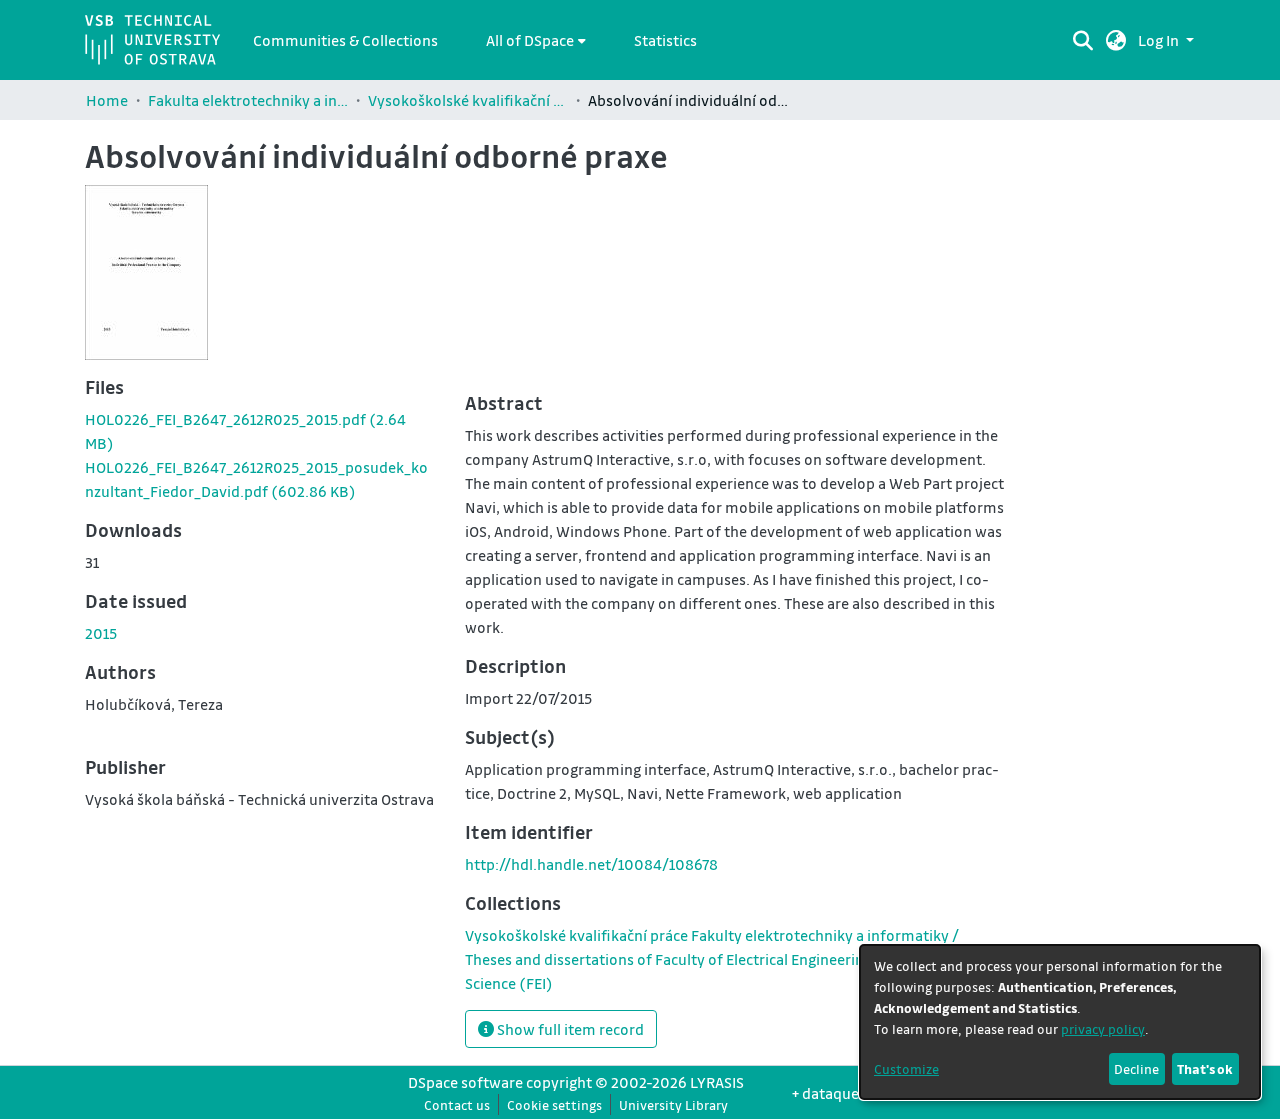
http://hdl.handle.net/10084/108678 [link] (591, 864)
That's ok (1205, 1068)
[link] (719, 959)
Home (107, 100)
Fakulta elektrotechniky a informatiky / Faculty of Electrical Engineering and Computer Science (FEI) (248, 100)
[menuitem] (536, 40)
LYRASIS (717, 1082)
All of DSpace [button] (530, 40)
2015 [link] (101, 633)
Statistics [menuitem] (665, 40)
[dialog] (1060, 1022)
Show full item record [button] (569, 1029)
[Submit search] (1083, 40)
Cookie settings (554, 1104)
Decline (1136, 1068)
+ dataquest (832, 1093)
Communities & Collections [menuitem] (345, 40)
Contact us (457, 1104)
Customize (906, 1068)
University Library (673, 1104)
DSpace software (465, 1082)
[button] (1116, 40)
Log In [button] (1160, 40)
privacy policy (1103, 1028)
